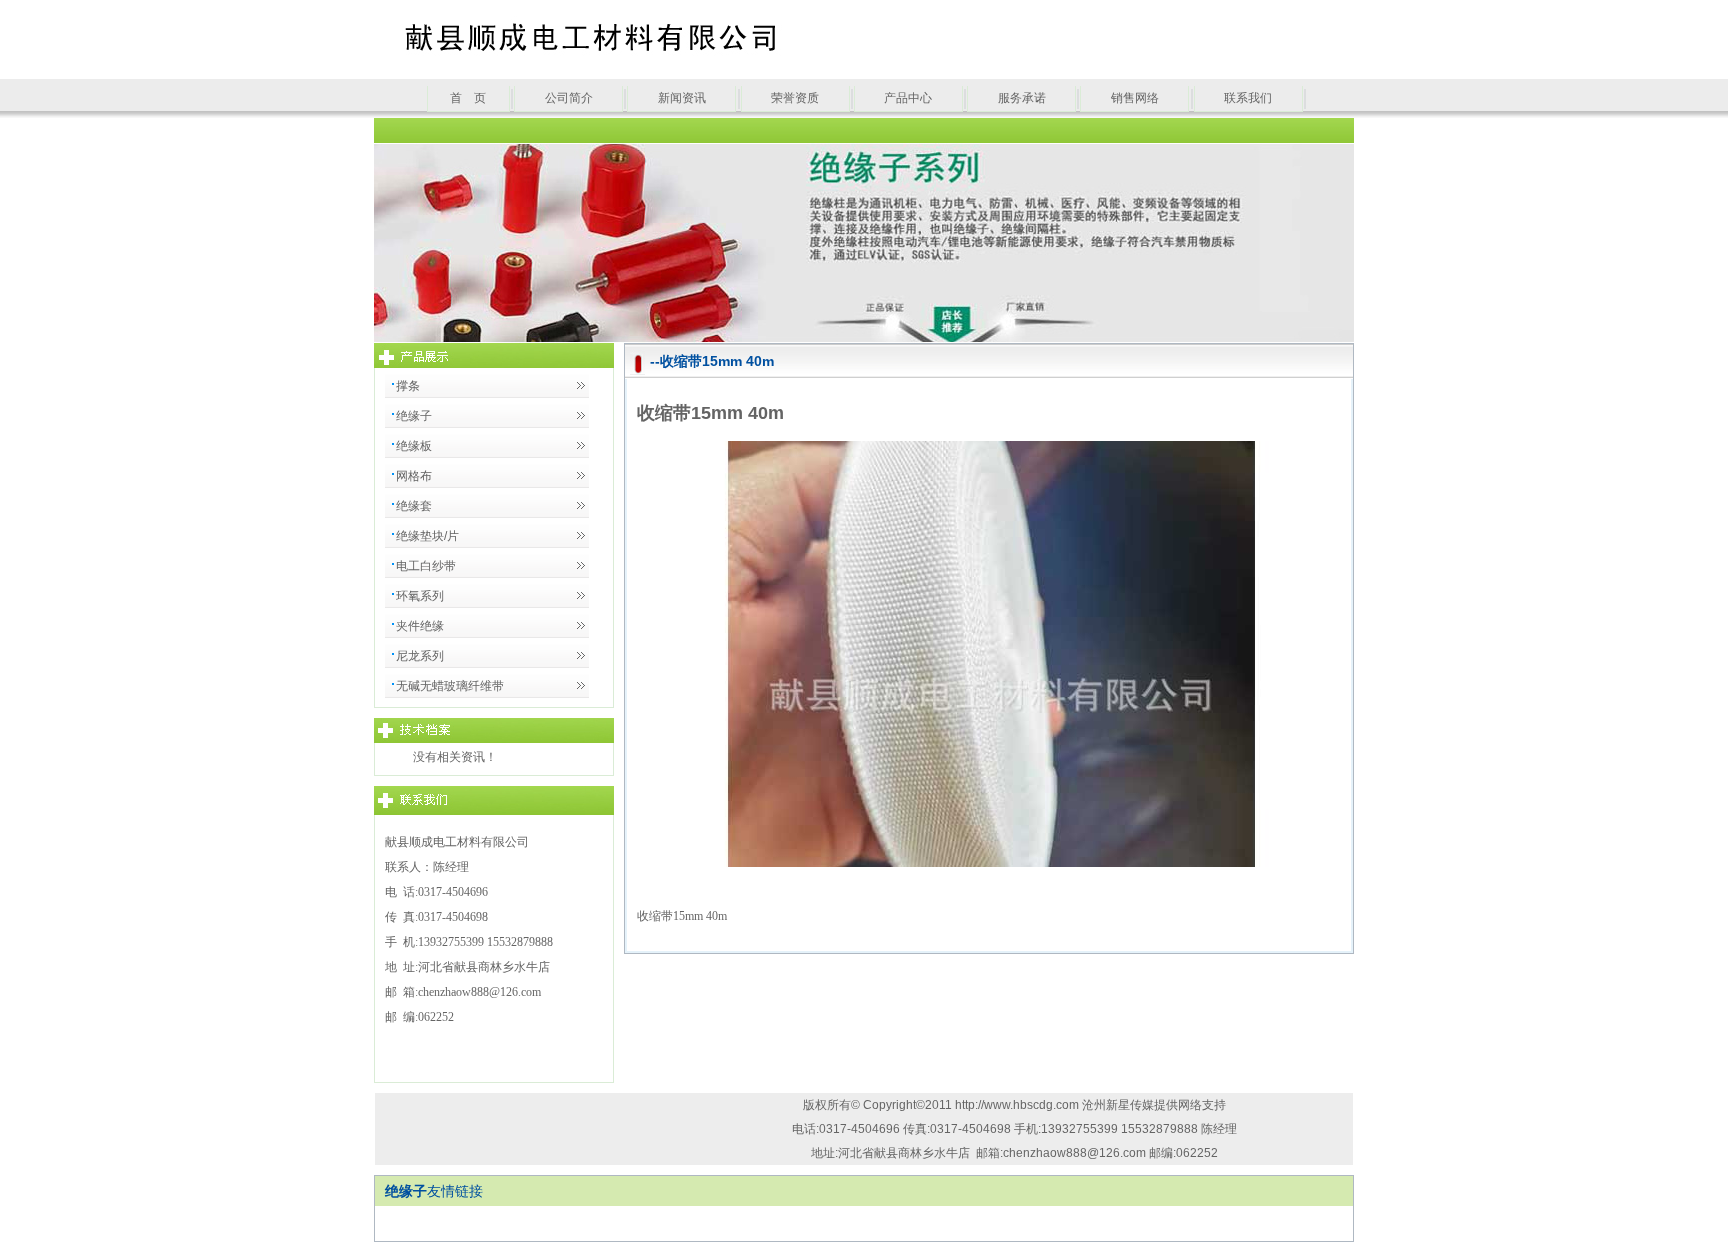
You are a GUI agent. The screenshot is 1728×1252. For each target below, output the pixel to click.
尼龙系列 (420, 656)
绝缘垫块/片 (427, 536)
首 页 (468, 98)
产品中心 (908, 98)
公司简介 (569, 98)
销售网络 (1135, 98)
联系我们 (1248, 98)
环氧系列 (420, 596)
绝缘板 (414, 446)
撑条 (408, 386)
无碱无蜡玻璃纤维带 (450, 686)
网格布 (414, 476)
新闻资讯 (682, 98)
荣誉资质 (795, 98)
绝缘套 (414, 506)
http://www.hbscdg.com (1018, 1105)
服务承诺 (1022, 98)
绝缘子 (414, 416)
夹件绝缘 (420, 626)
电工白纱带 (426, 566)
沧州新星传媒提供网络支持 (1154, 1105)
